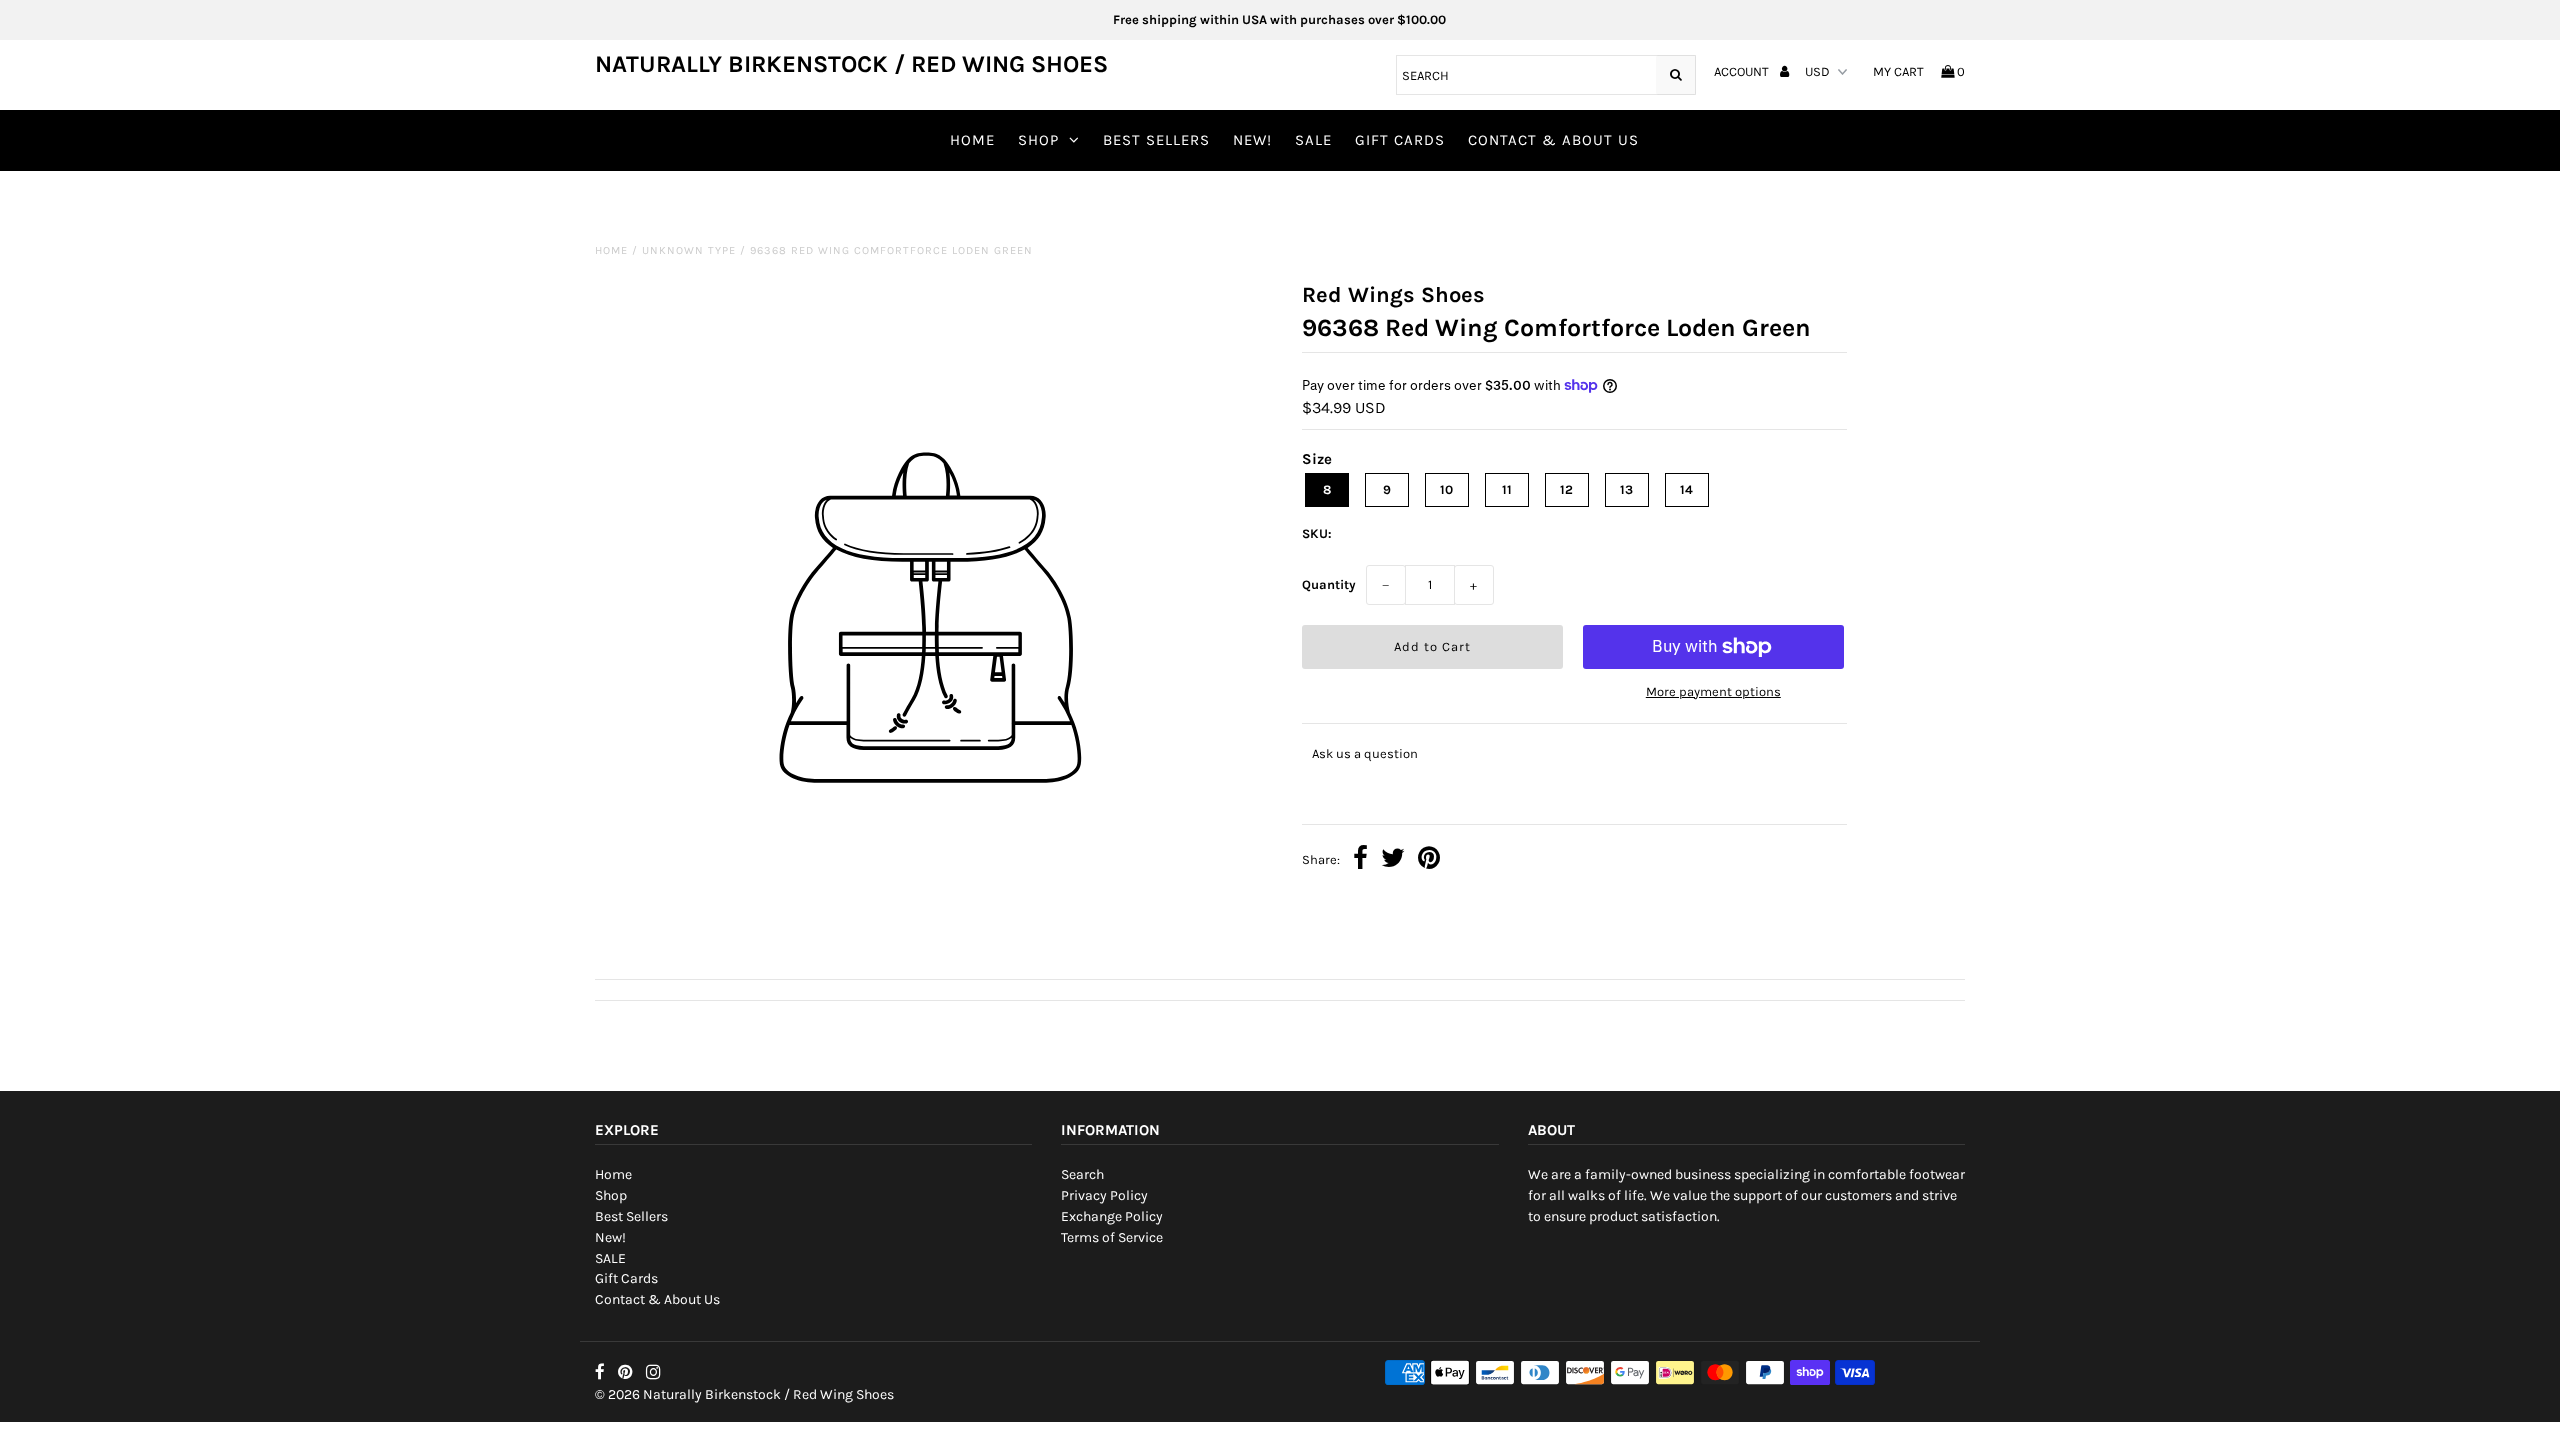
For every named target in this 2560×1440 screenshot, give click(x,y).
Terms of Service (1112, 1237)
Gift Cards (1400, 140)
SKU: (1317, 533)
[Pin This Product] (1429, 860)
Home (972, 140)
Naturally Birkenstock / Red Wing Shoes (851, 64)
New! (1252, 140)
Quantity (1329, 584)
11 (1507, 489)
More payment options (1713, 691)
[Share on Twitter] (1393, 860)
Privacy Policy (1104, 1195)
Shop (1038, 140)
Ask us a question (1365, 753)
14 (1686, 489)
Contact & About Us (1553, 140)
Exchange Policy (1112, 1216)
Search (1082, 1174)
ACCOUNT (1743, 71)
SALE (1313, 140)
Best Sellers (1156, 140)
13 (1626, 489)
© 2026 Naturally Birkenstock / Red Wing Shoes (744, 1394)
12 (1566, 489)
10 (1446, 489)
